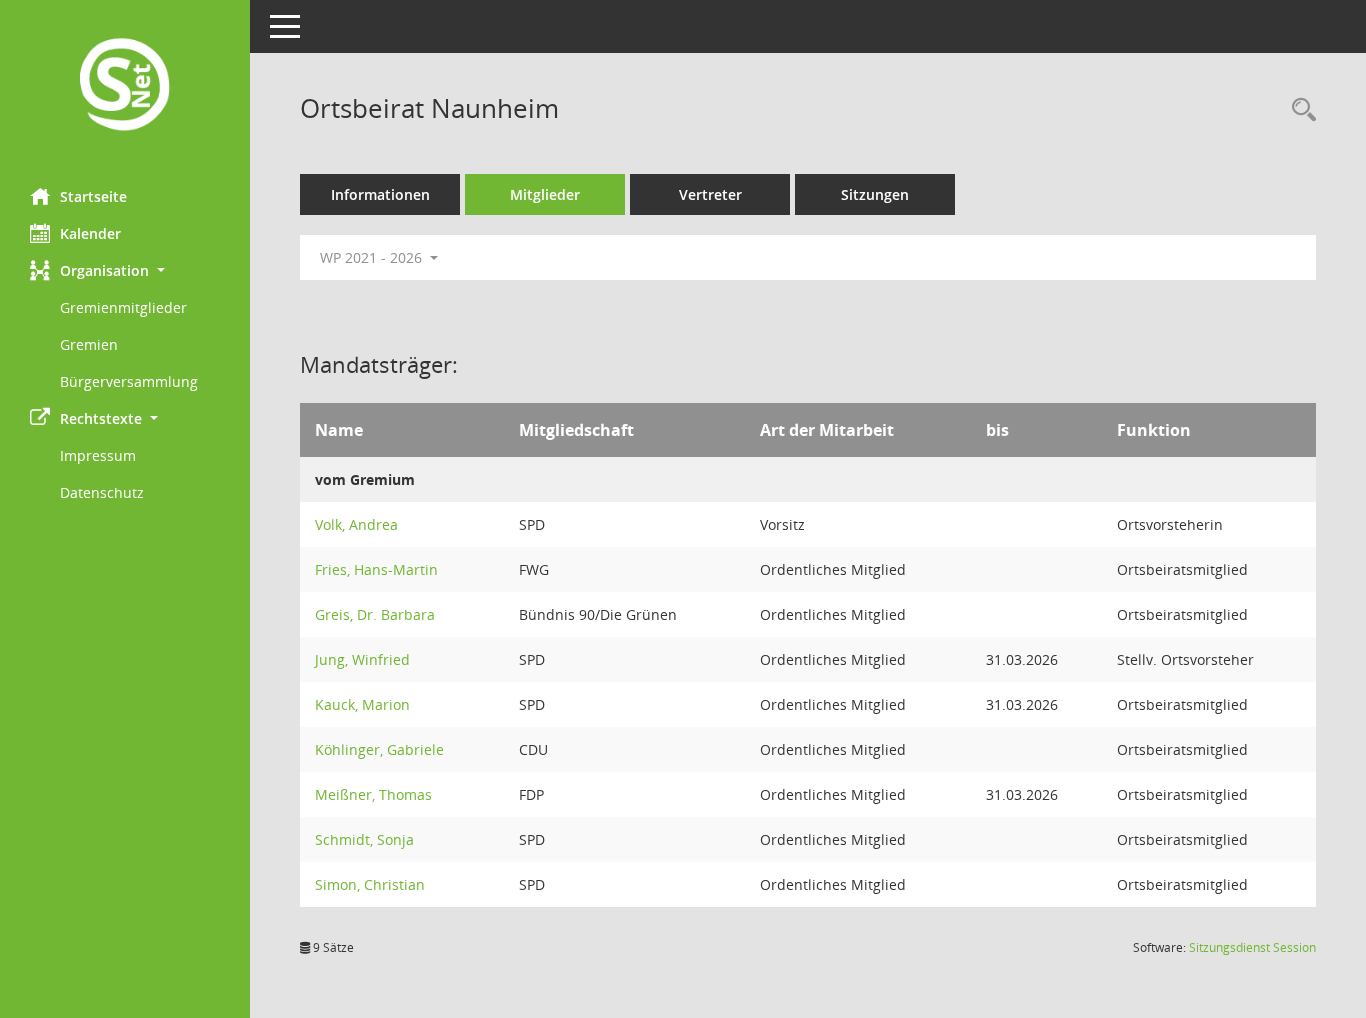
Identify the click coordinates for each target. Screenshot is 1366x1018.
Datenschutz (102, 492)
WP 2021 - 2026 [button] (373, 257)
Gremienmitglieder (123, 307)
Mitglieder (545, 194)
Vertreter (710, 194)
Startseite (93, 196)
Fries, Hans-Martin (376, 569)
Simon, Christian (370, 884)
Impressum (98, 455)
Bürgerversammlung (129, 381)
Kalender (90, 233)
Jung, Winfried (362, 659)
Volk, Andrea (356, 524)
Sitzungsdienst (1252, 947)
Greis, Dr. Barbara (375, 614)
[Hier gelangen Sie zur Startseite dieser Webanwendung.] (125, 86)
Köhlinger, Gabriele (379, 749)
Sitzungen (875, 194)
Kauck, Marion (362, 704)
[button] (125, 270)
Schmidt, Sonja (364, 839)
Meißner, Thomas (373, 794)
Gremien (89, 344)
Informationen (380, 194)
